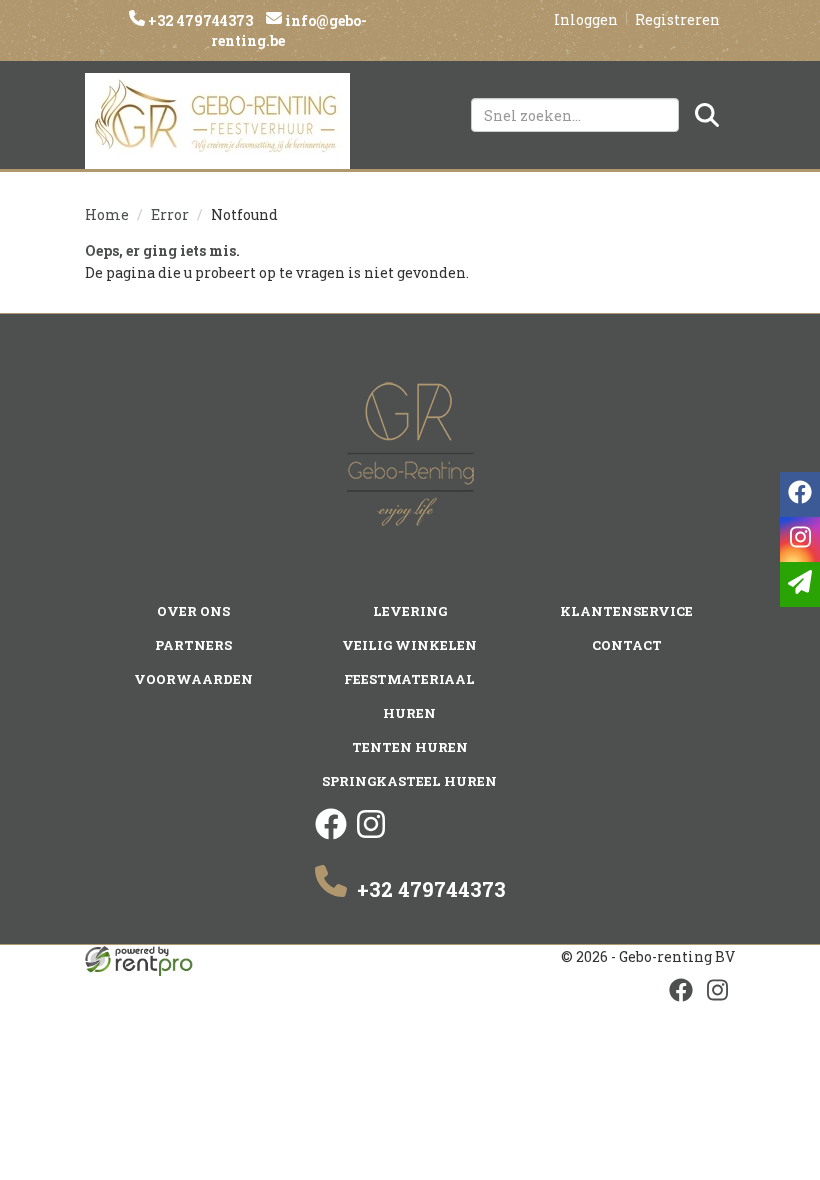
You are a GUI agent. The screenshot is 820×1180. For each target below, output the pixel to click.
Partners (193, 645)
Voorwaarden (193, 679)
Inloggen (586, 19)
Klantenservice (626, 611)
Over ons (193, 611)
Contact (627, 645)
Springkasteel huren (409, 781)
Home (107, 214)
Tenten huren (410, 747)
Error (170, 214)
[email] (800, 584)
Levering (410, 611)
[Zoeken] (707, 115)
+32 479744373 (199, 20)
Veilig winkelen (409, 645)
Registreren (677, 19)
